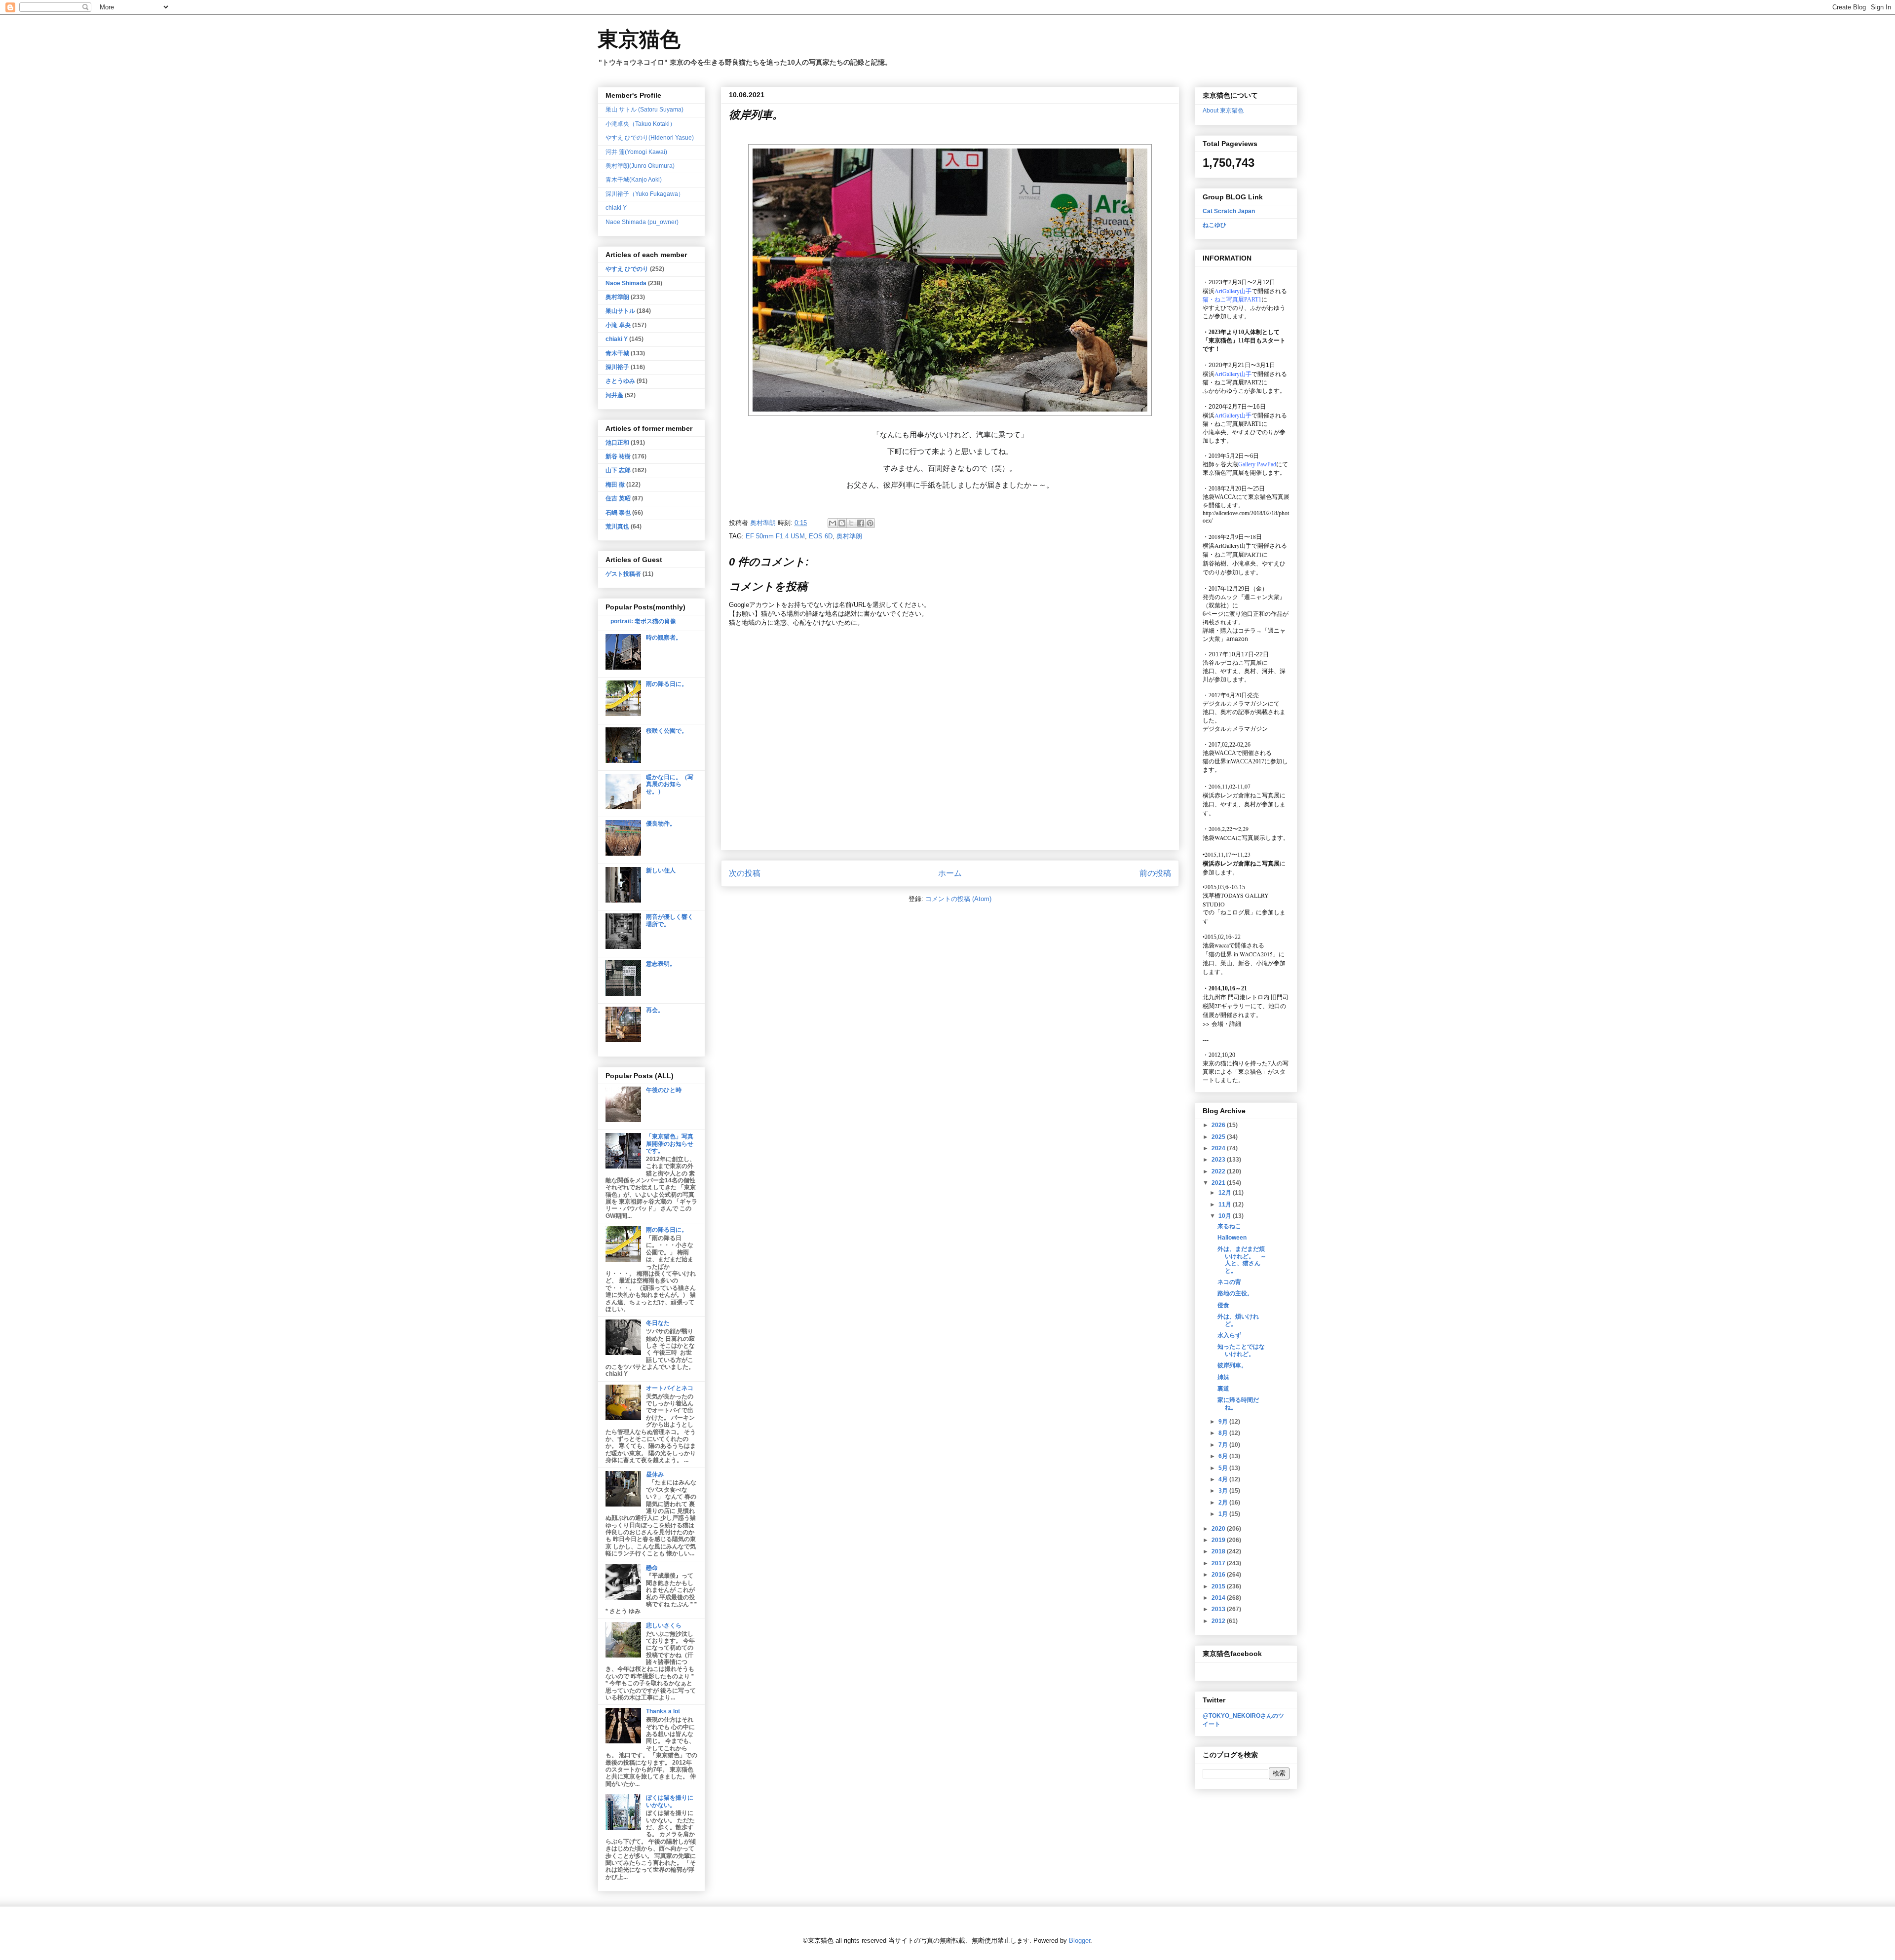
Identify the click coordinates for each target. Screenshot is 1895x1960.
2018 (1219, 1551)
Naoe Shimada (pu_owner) (642, 222)
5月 (1224, 1468)
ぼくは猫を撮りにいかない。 (670, 1801)
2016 (1219, 1575)
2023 (1219, 1160)
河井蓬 (614, 395)
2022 (1219, 1171)
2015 (1219, 1586)
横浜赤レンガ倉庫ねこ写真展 (1241, 795)
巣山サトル (620, 311)
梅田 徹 (615, 485)
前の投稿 (1155, 873)
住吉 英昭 (618, 498)
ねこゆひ (1214, 225)
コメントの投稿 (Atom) (958, 899)
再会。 (655, 1010)
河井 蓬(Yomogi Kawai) (636, 152)
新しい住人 (661, 870)
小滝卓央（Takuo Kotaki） (641, 124)
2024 (1219, 1148)
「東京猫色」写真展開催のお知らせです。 (670, 1144)
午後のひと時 (664, 1090)
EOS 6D (821, 536)
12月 (1226, 1193)
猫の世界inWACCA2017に (1236, 761)
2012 (1219, 1621)
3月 (1224, 1491)
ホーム (950, 873)
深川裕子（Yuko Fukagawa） (645, 194)
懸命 (652, 1568)
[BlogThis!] (842, 523)
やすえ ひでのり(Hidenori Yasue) (650, 138)
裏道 (1223, 1389)
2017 (1219, 1563)
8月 (1224, 1433)
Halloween (1232, 1238)
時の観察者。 (664, 638)
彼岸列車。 (1232, 1365)
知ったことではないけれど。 (1241, 1350)
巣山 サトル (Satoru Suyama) (644, 110)
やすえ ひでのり (627, 269)
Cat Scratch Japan (1229, 211)
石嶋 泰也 (618, 513)
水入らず (1229, 1335)
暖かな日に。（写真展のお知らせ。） (670, 784)
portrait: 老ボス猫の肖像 (643, 621)
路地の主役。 (1235, 1293)
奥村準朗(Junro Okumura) (640, 166)
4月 (1224, 1479)
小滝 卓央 (618, 325)
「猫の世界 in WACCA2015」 (1241, 954)
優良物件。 (661, 824)
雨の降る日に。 (667, 684)
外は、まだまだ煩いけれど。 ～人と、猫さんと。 (1242, 1260)
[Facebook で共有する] (861, 523)
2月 (1224, 1503)
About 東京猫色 (1223, 111)
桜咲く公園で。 (667, 731)
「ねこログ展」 (1235, 912)
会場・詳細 (1222, 1023)
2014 (1219, 1598)
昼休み (655, 1474)
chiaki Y (616, 208)
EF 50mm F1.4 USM (775, 536)
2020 (1219, 1529)
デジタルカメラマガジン (1235, 729)
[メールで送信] (833, 523)
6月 (1224, 1456)
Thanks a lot (663, 1711)
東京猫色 (639, 39)
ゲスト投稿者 (623, 574)
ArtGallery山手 (1233, 545)
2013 (1219, 1609)
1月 (1224, 1514)
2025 (1219, 1137)
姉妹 (1223, 1377)
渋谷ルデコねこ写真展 (1232, 663)
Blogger (1080, 1941)
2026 (1219, 1125)
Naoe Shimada (626, 283)
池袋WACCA (1219, 497)
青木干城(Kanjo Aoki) (634, 180)
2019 (1219, 1540)
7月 (1224, 1445)
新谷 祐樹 (618, 456)
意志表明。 (661, 964)
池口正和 (617, 443)
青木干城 (617, 353)
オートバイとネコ (670, 1388)
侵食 (1223, 1305)
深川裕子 (617, 367)
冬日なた (658, 1323)
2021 (1219, 1183)
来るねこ (1229, 1226)
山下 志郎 (618, 470)
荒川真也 (617, 527)
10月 (1226, 1216)
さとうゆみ (620, 381)
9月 (1224, 1422)
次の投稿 (745, 873)
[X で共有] (851, 523)
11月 (1226, 1205)
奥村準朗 (849, 536)
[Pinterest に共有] (870, 523)
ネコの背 (1229, 1282)
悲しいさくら (664, 1625)
